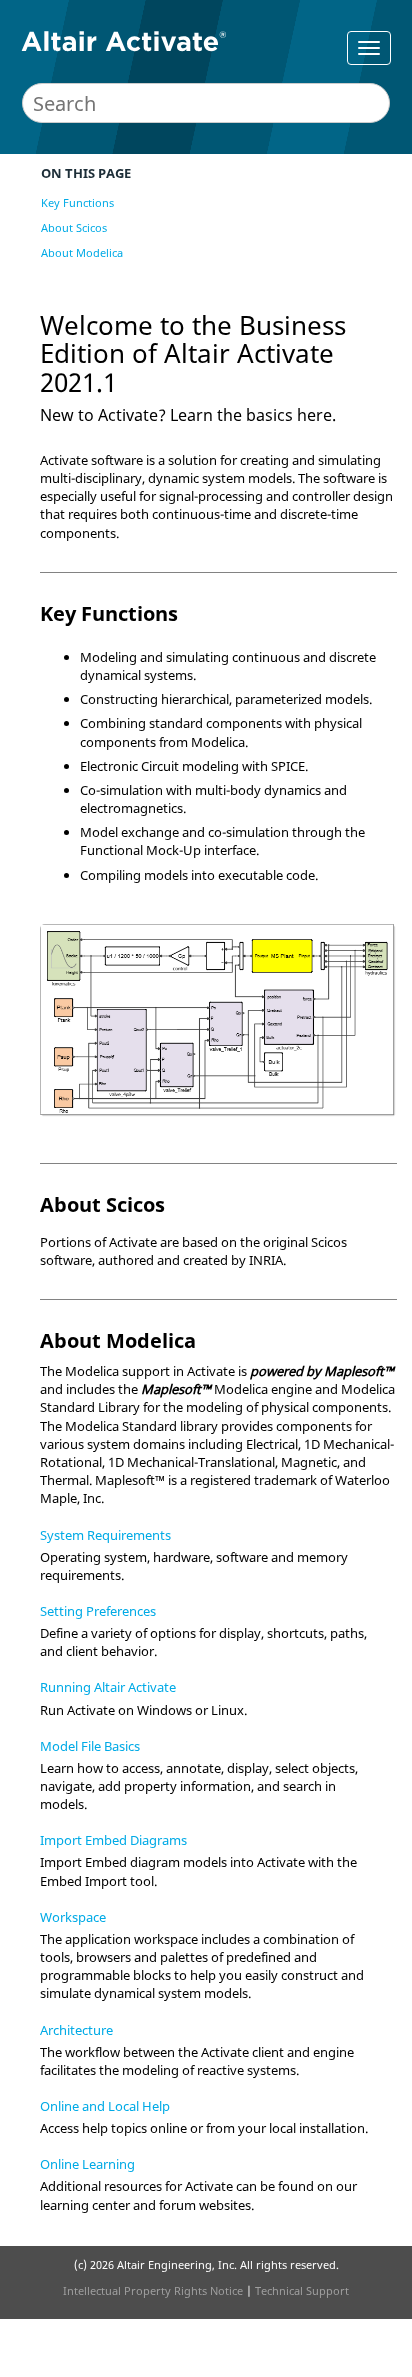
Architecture (76, 2030)
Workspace (73, 1917)
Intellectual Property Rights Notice (153, 2290)
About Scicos (74, 227)
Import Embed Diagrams (113, 1840)
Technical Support (302, 2290)
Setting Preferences (98, 1611)
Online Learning (87, 2164)
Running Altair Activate (108, 1687)
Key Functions (77, 202)
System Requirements (105, 1535)
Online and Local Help (105, 2106)
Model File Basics (90, 1746)
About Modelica (82, 252)
